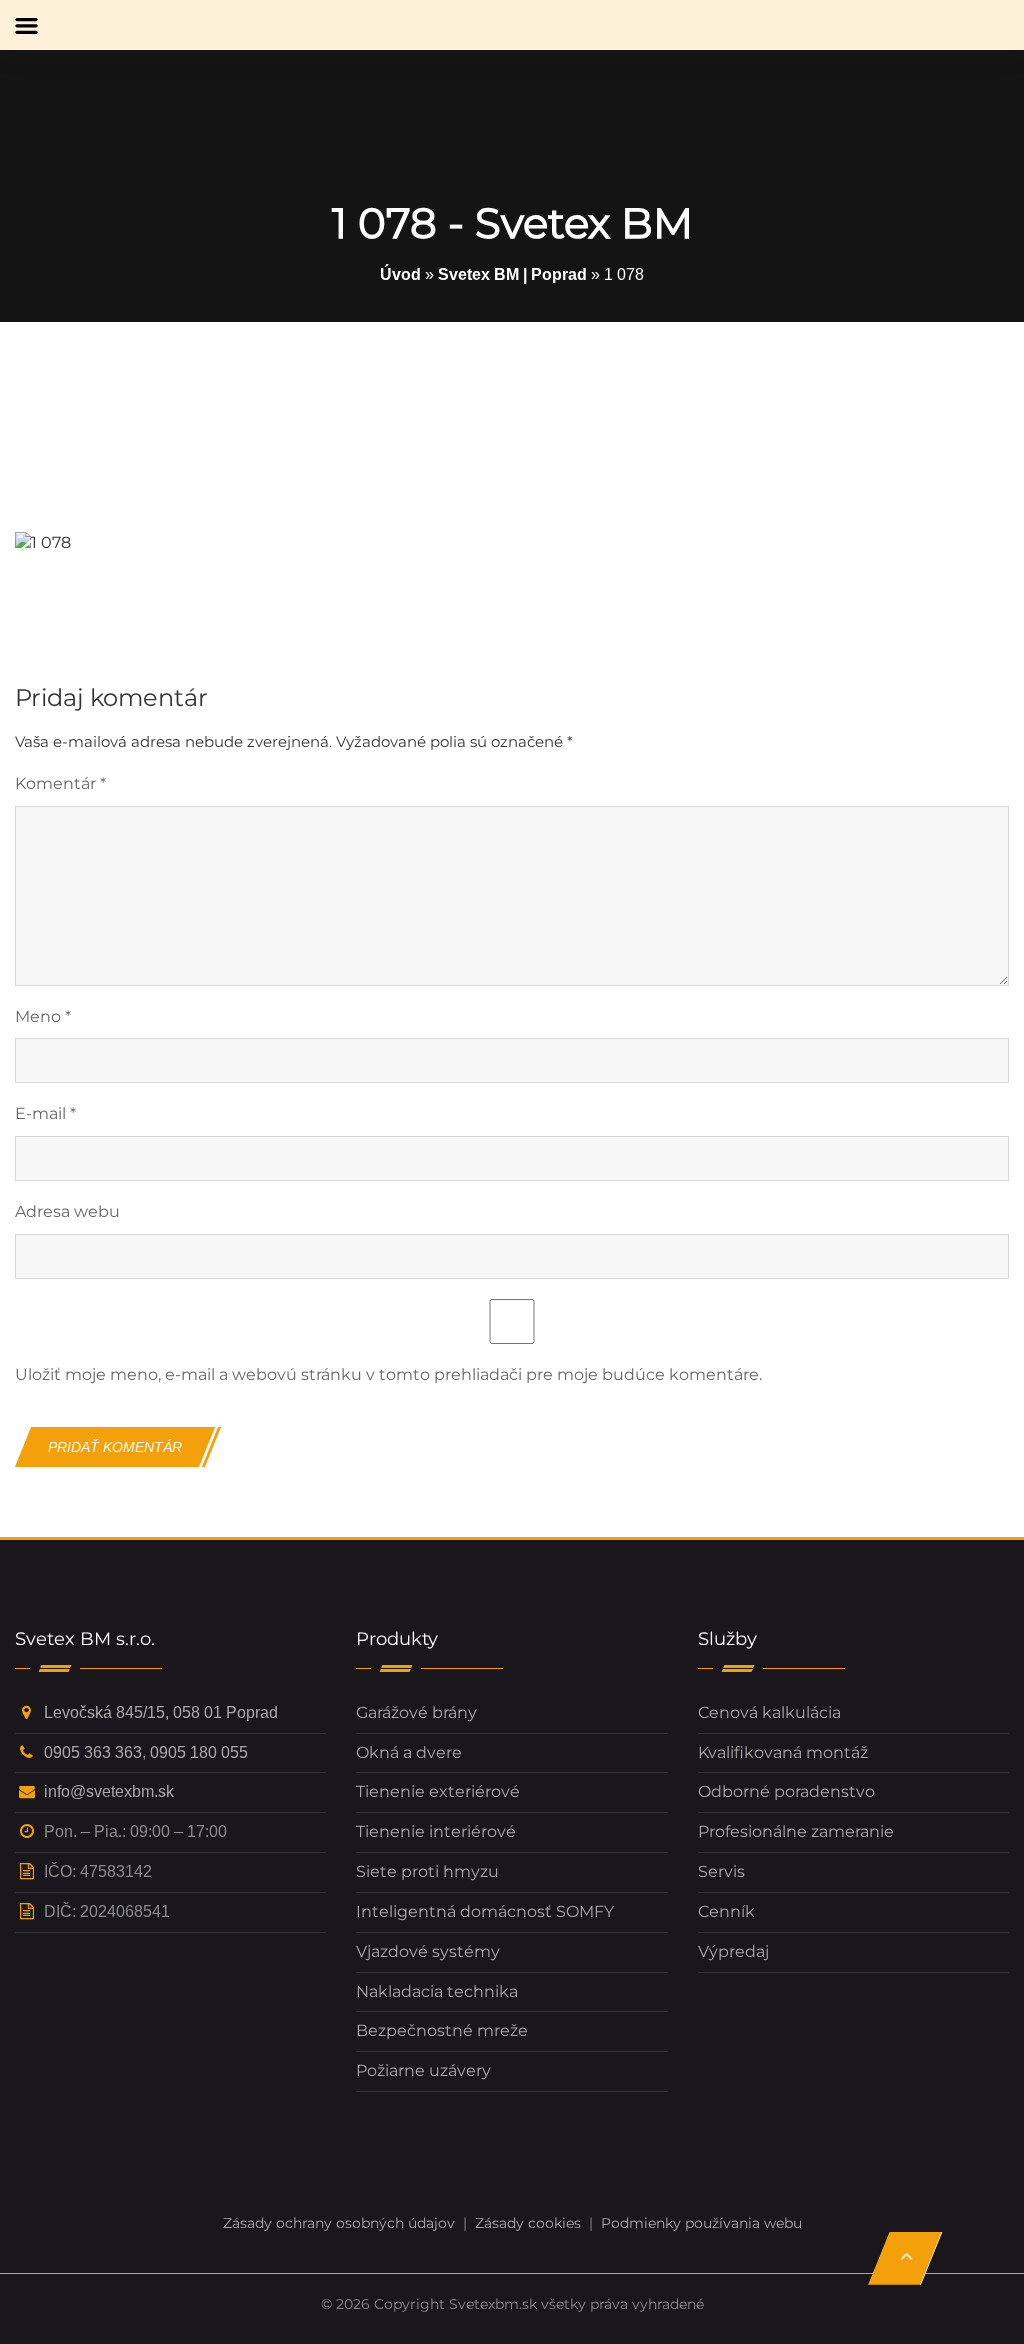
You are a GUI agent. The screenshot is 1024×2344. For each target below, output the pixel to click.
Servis (721, 1871)
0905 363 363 (93, 1752)
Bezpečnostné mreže (442, 2030)
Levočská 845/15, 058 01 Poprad (161, 1712)
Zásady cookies (528, 2223)
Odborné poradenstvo (786, 1791)
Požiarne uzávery (423, 2070)
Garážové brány (416, 1712)
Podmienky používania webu (701, 2223)
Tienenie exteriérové (438, 1791)
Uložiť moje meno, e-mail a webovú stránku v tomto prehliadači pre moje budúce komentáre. (388, 1374)
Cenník (726, 1911)
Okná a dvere (409, 1752)
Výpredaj (733, 1951)
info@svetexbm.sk (109, 1791)
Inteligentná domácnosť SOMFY (485, 1911)
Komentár (60, 783)
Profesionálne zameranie (796, 1831)
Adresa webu (67, 1211)
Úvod (400, 274)
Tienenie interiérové (436, 1831)
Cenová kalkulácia (769, 1712)
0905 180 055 (199, 1752)
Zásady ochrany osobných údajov (339, 2223)
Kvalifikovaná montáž (783, 1752)
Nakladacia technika (437, 1991)
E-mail (45, 1113)
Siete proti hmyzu (427, 1871)
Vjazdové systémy (428, 1951)
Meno (43, 1016)
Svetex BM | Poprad (512, 274)
